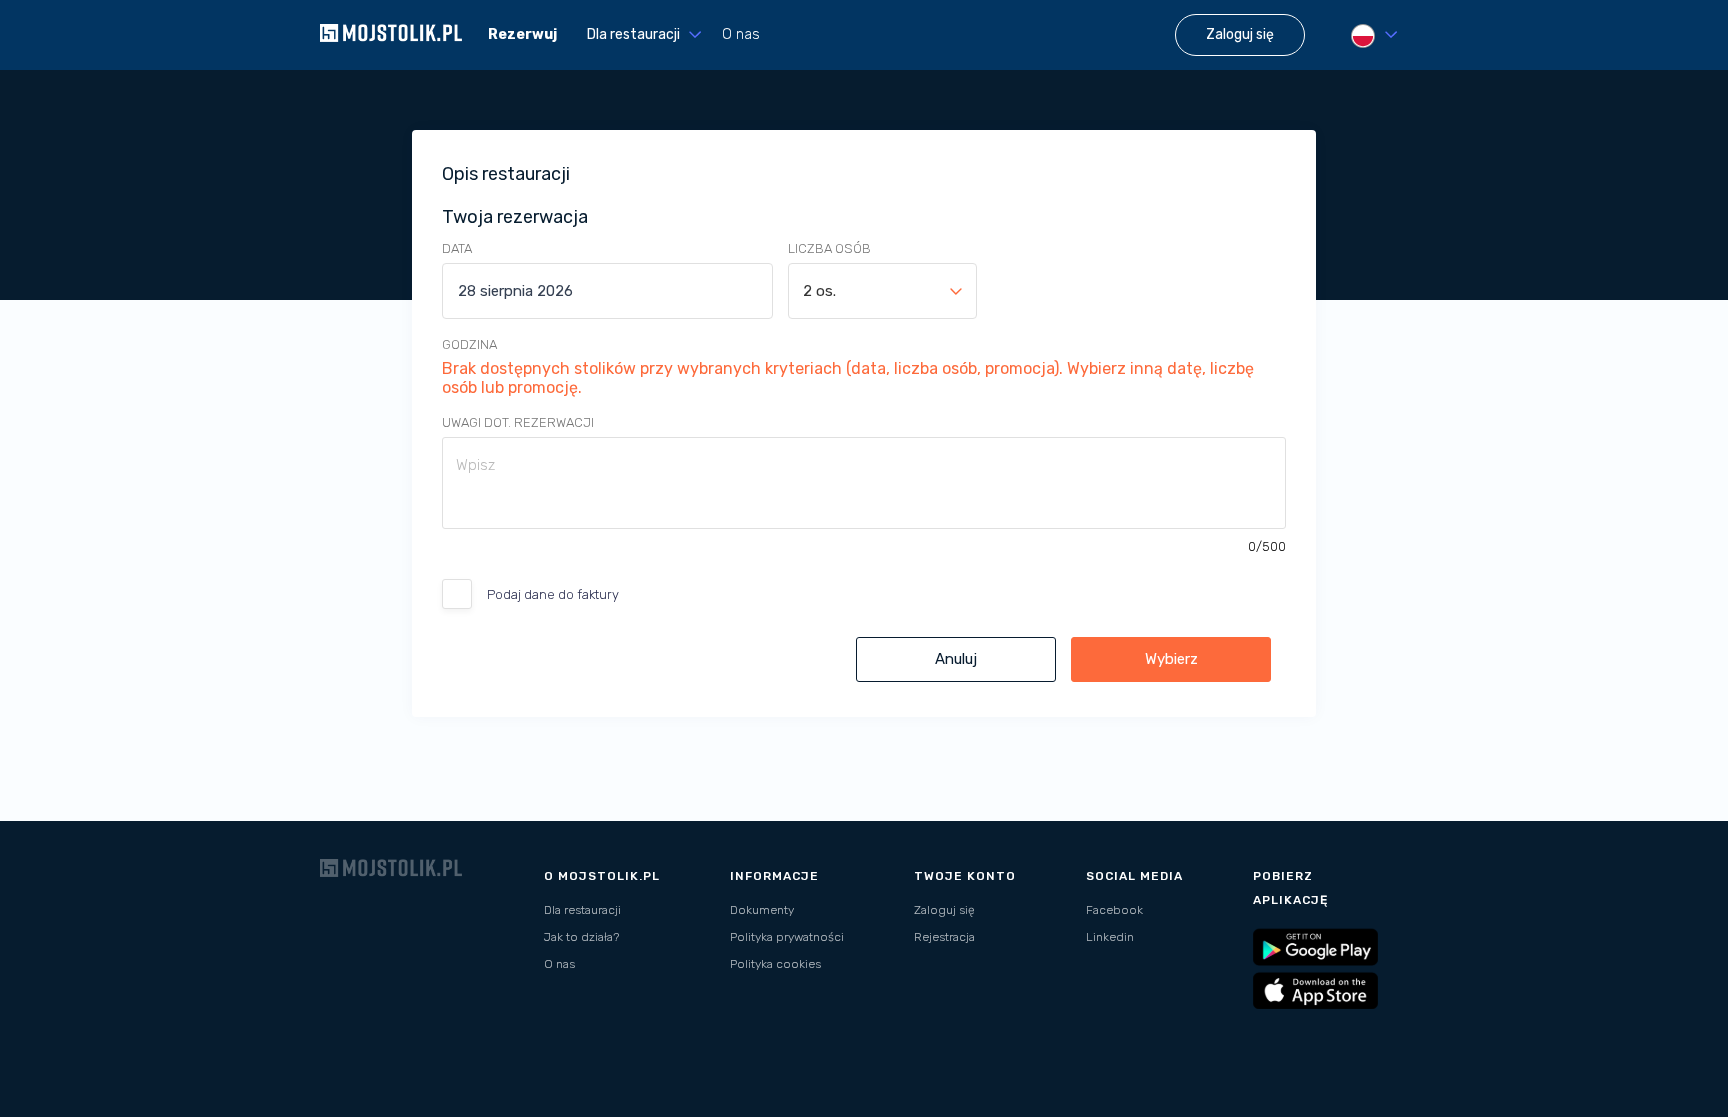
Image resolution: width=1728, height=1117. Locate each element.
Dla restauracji (582, 910)
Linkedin (1110, 937)
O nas (741, 34)
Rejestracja (944, 937)
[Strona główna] (391, 59)
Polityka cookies (775, 964)
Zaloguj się (944, 910)
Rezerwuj (522, 34)
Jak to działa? (581, 937)
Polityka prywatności (787, 937)
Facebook (1114, 910)
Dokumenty (762, 910)
